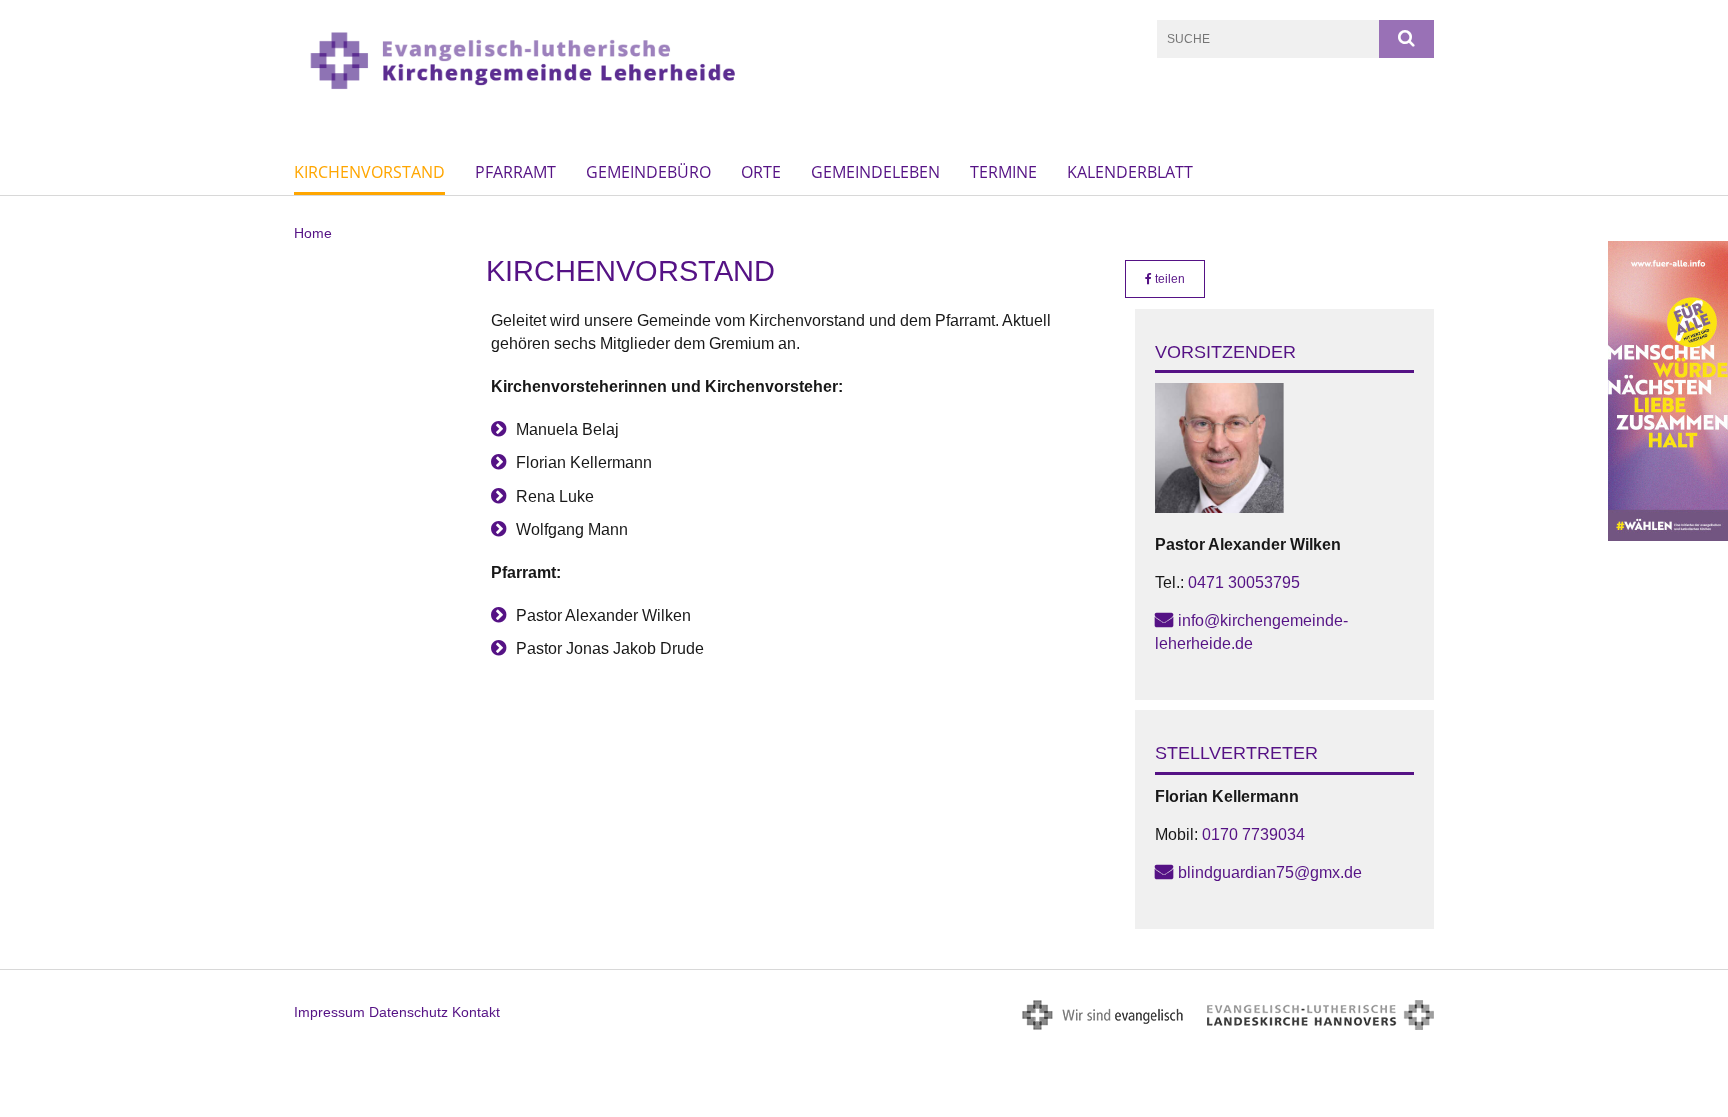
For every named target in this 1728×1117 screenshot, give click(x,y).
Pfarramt (515, 172)
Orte (761, 172)
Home (313, 233)
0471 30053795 (1244, 582)
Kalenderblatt (1130, 172)
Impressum (329, 1012)
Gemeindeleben (875, 172)
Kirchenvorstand (369, 172)
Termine (1003, 172)
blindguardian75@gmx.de (1270, 872)
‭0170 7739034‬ (1253, 834)
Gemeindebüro (648, 172)
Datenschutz (408, 1012)
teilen (1168, 279)
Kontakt (476, 1012)
